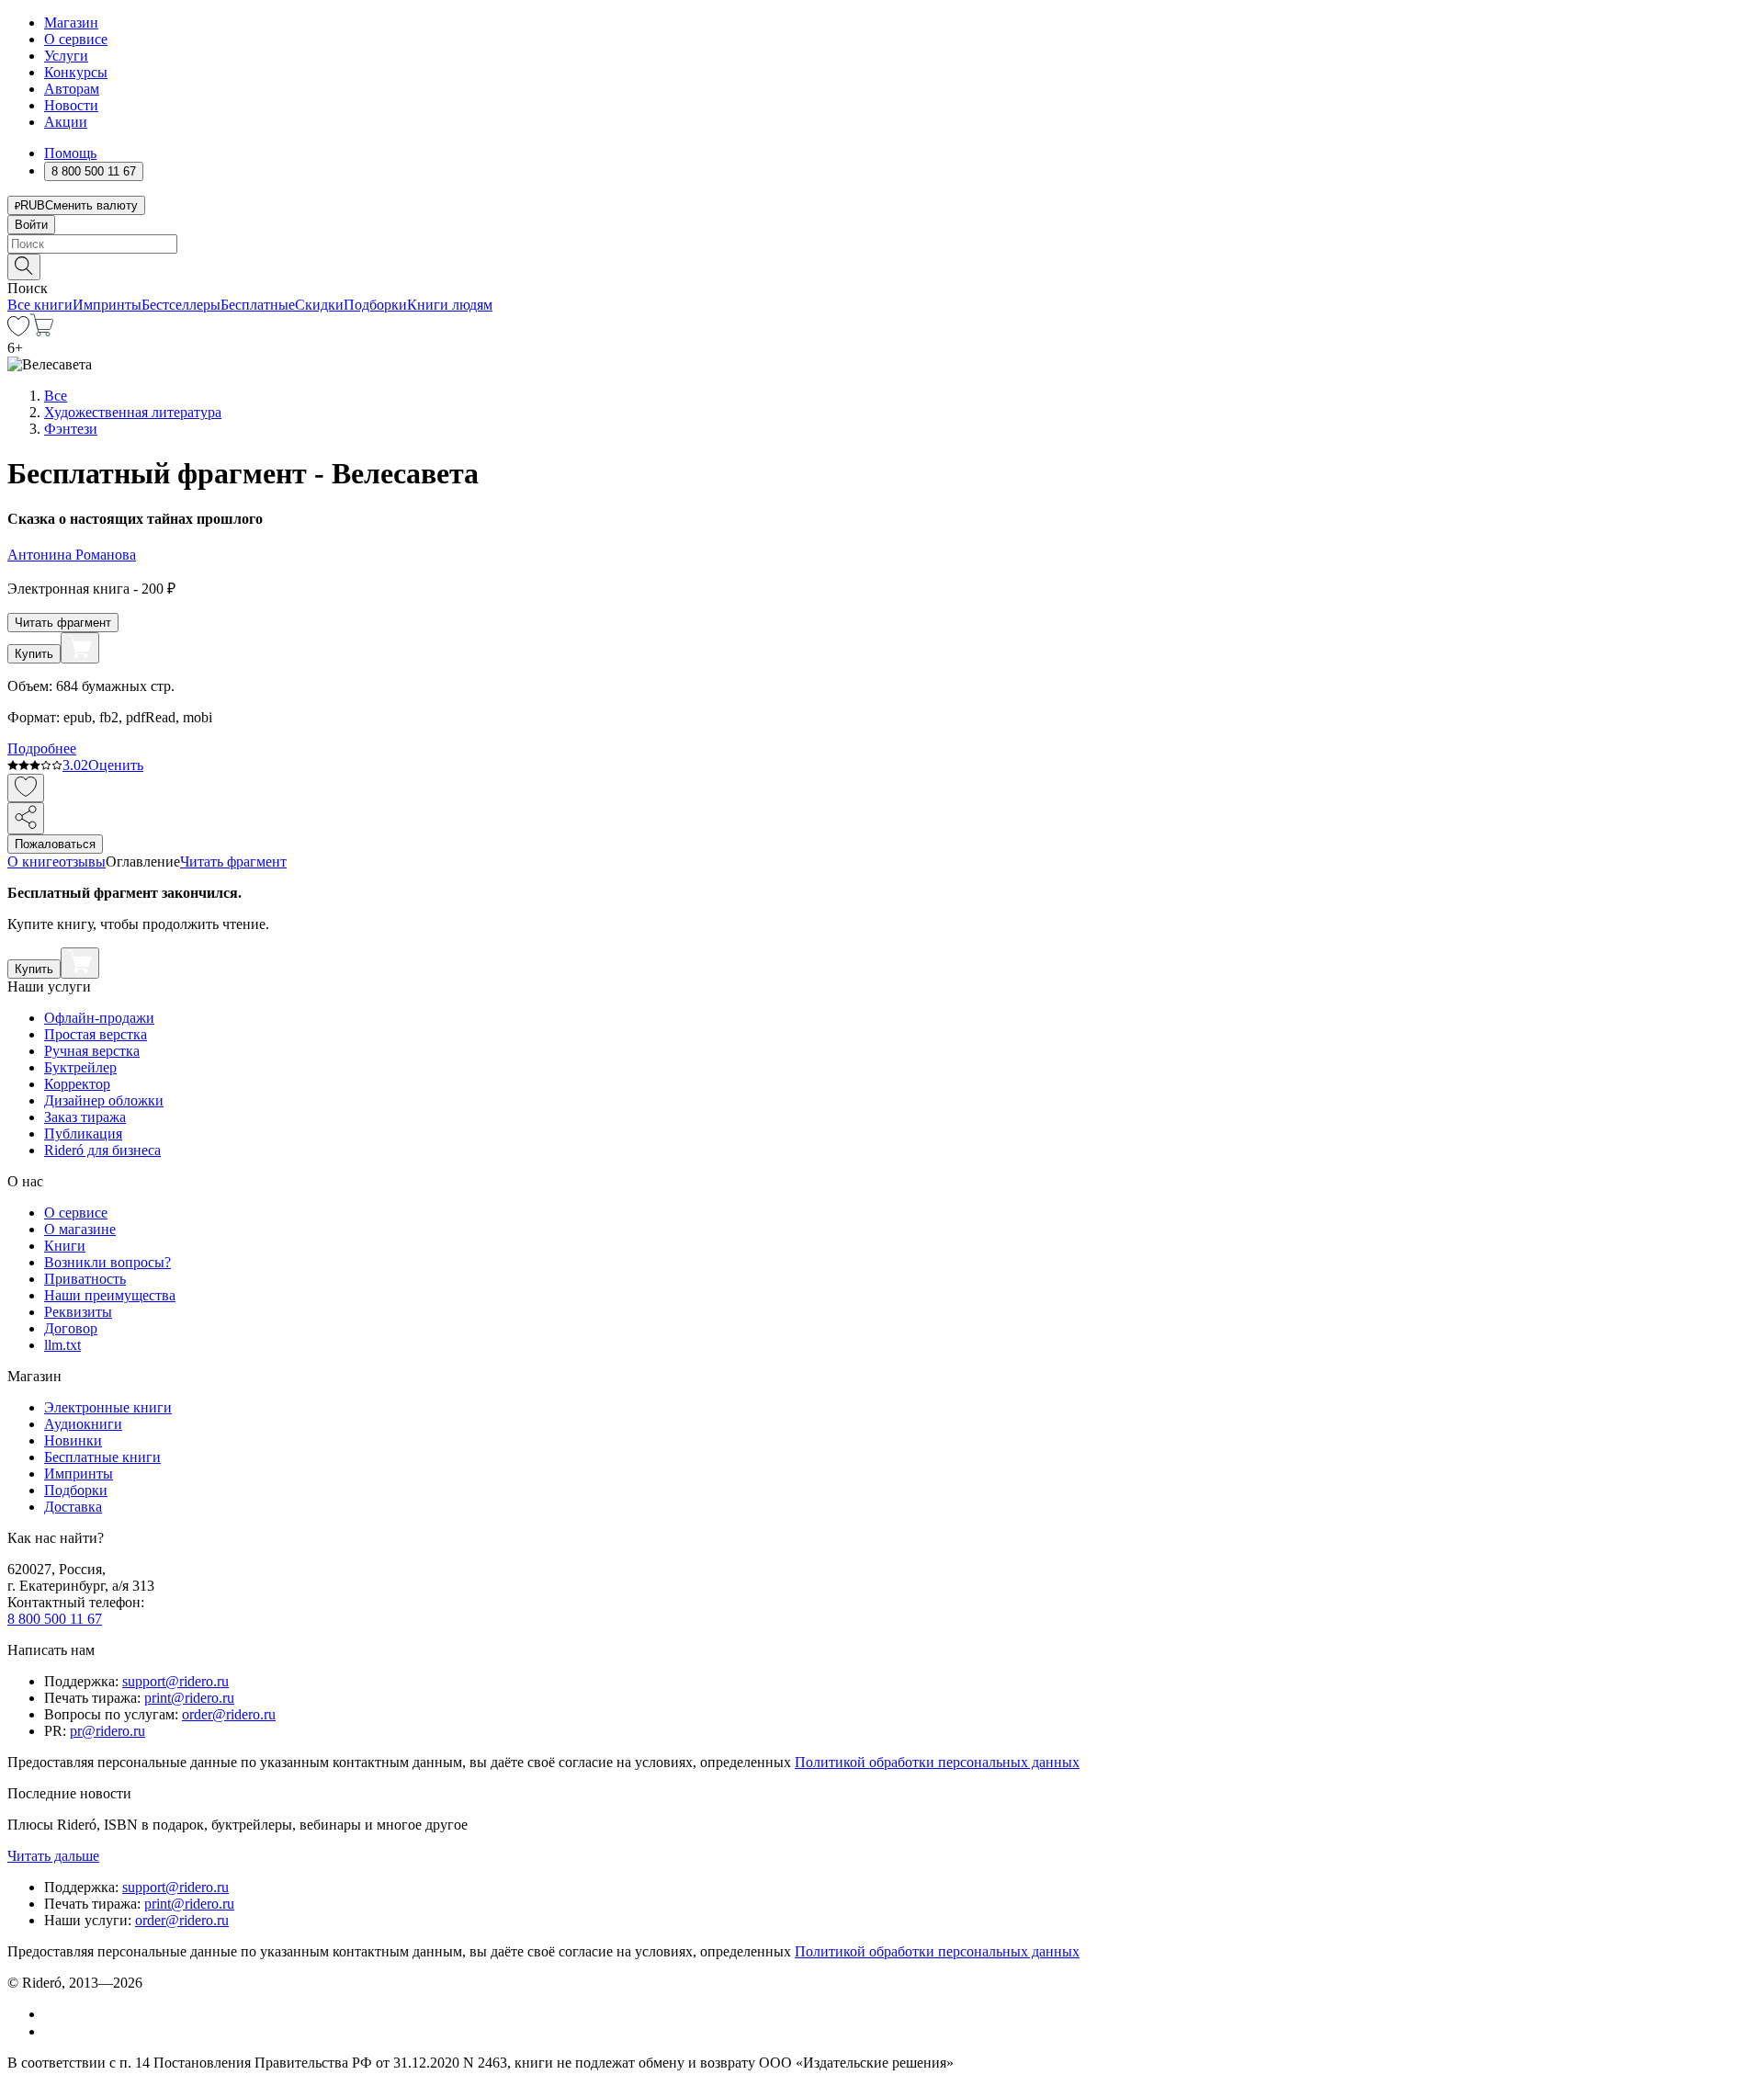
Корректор (77, 1084)
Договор (71, 1328)
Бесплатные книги (102, 1457)
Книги (65, 1246)
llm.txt (62, 1345)
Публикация (83, 1134)
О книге (33, 862)
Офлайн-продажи (99, 1018)
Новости (71, 105)
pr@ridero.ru (107, 1731)
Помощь (70, 153)
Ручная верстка (92, 1051)
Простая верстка (96, 1034)
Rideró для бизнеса (102, 1150)
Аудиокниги (83, 1424)
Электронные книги (108, 1407)
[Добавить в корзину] (80, 648)
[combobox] (882, 244)
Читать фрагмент (63, 623)
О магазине (80, 1229)
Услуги (66, 56)
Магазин (71, 23)
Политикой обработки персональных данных (937, 1762)
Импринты (107, 305)
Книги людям (450, 305)
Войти (31, 225)
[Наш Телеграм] (52, 2031)
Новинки (73, 1440)
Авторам (72, 89)
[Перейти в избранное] (18, 331)
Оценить (116, 765)
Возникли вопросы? (107, 1262)
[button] (882, 266)
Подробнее (42, 748)
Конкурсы (76, 72)
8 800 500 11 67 (55, 1619)
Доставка (73, 1507)
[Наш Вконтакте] (54, 2014)
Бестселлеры (181, 305)
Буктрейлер (80, 1067)
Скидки (319, 305)
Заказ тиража (85, 1117)
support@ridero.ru (175, 1681)
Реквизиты (78, 1312)
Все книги (40, 305)
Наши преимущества (110, 1295)
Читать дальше (53, 1856)
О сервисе (76, 39)
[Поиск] (24, 267)
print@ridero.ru (189, 1698)
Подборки (375, 305)
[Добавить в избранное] (26, 788)
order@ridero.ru (229, 1714)
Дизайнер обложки (104, 1100)
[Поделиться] (26, 818)
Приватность (85, 1279)
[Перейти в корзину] (42, 331)
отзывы (82, 862)
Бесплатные (258, 305)
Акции (66, 122)
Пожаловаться (55, 844)
